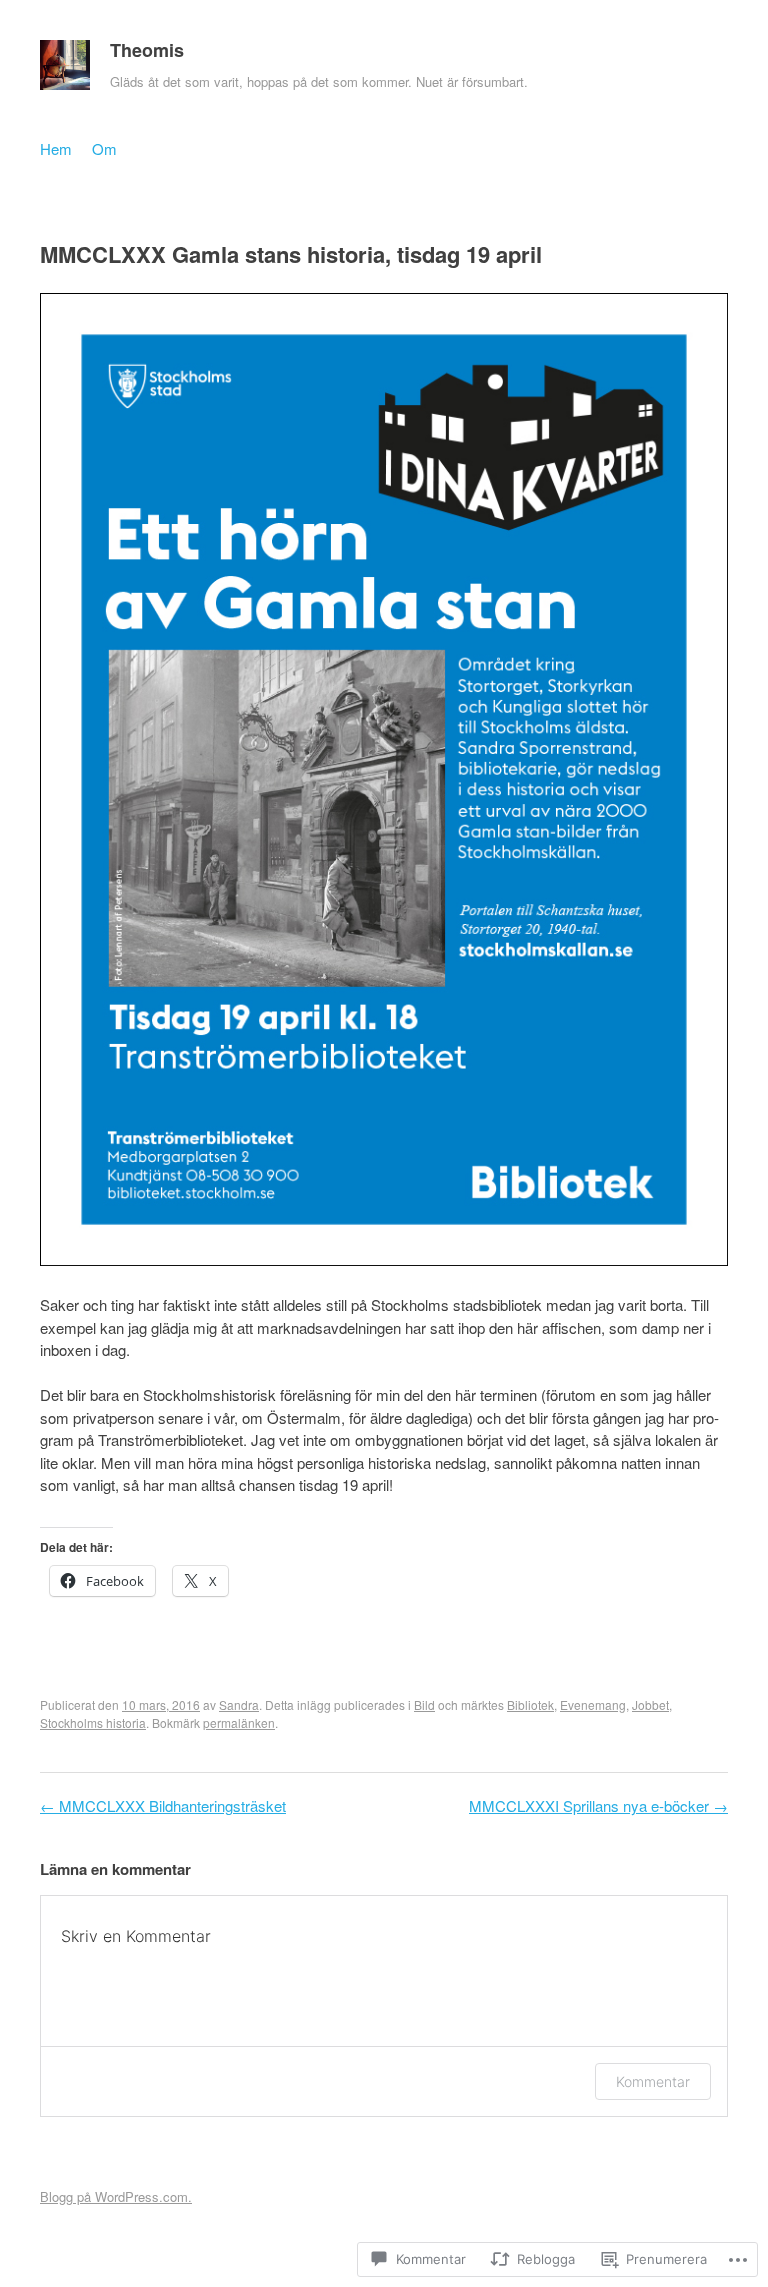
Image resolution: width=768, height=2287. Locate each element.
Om (104, 148)
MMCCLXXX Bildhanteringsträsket (163, 1805)
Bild (424, 1704)
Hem (56, 148)
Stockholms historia (93, 1722)
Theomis (147, 50)
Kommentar (653, 2081)
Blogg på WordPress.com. (116, 2196)
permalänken (239, 1722)
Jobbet (650, 1704)
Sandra (239, 1704)
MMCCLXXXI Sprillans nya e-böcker (598, 1805)
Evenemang (593, 1704)
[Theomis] (65, 70)
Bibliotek (530, 1704)
